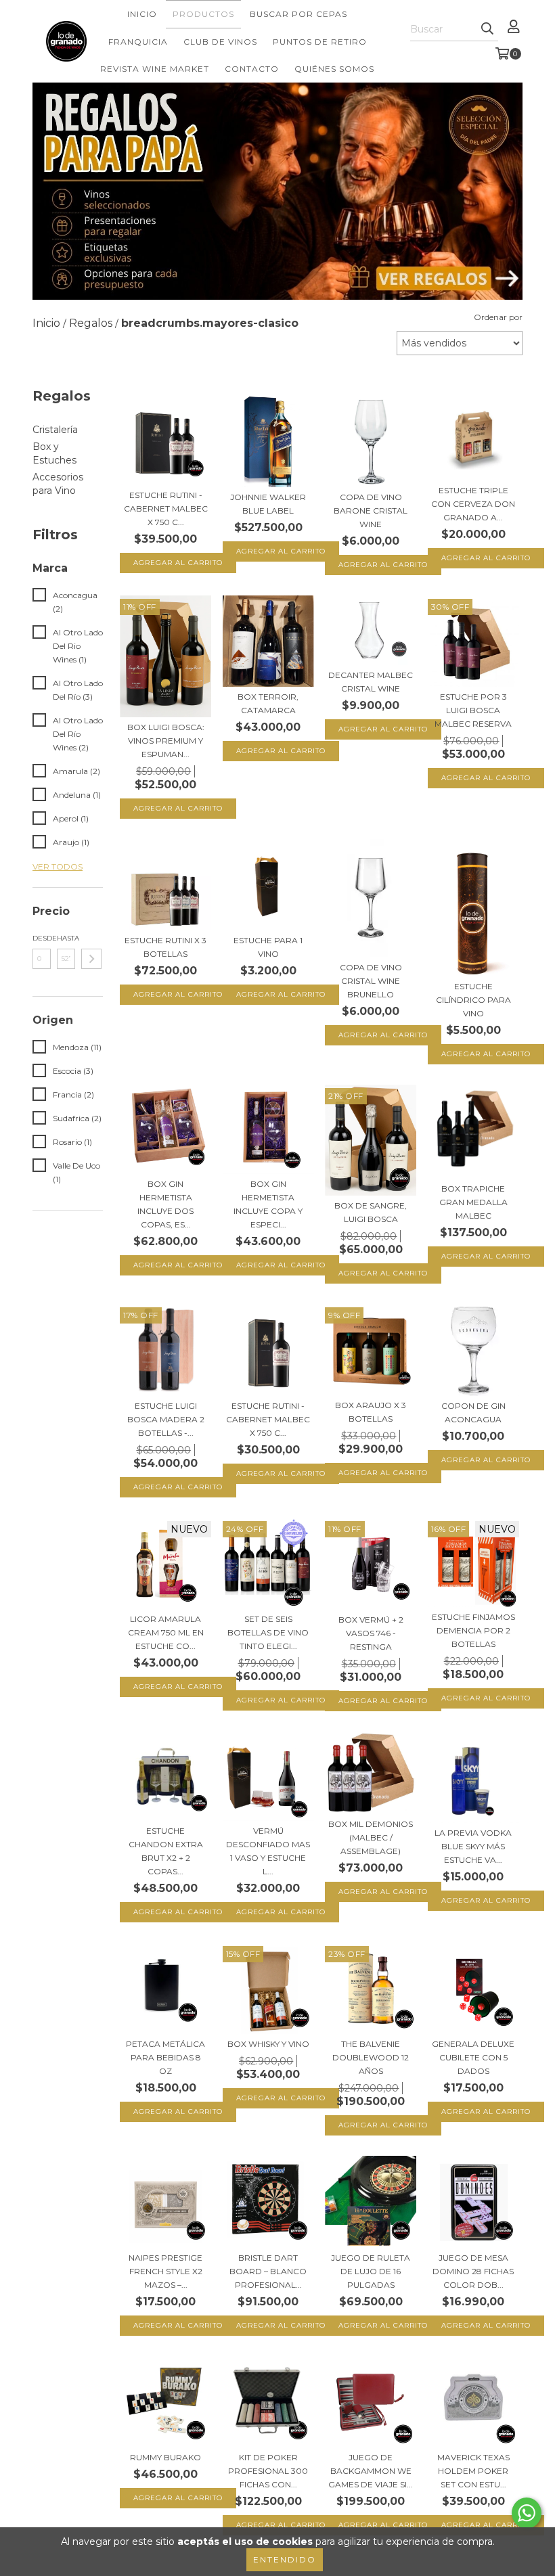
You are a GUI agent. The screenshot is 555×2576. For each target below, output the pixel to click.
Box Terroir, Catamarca (268, 703)
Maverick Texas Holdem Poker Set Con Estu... (473, 2471)
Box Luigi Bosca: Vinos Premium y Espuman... (166, 741)
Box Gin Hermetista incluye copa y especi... (268, 1204)
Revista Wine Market (155, 69)
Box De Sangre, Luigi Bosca (371, 1212)
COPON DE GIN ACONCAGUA (473, 1413)
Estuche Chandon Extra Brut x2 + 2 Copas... (166, 1851)
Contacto (252, 69)
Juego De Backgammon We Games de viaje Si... (371, 2471)
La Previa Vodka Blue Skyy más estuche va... (473, 1846)
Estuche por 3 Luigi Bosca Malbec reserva (473, 710)
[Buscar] (487, 29)
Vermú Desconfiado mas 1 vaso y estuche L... (268, 1851)
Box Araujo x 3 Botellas (371, 1412)
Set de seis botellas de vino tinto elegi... (268, 1632)
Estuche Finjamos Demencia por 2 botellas (473, 1630)
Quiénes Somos (334, 69)
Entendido (285, 2559)
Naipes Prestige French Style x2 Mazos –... (165, 2271)
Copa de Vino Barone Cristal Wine (371, 511)
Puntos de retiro (320, 42)
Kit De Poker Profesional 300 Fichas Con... (268, 2471)
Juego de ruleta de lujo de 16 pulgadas (371, 2271)
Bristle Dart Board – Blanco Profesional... (268, 2271)
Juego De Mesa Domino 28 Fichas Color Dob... (473, 2271)
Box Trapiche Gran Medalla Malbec (473, 1202)
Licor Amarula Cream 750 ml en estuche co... (166, 1632)
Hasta (66, 938)
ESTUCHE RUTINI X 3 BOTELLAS (165, 947)
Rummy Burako (165, 2457)
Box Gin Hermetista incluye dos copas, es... (165, 1204)
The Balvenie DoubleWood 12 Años (371, 2057)
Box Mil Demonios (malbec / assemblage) (371, 1837)
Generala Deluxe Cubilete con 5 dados (473, 2057)
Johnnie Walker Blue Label (268, 504)
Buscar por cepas (298, 14)
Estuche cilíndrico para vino (473, 1000)
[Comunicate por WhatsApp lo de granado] (527, 2513)
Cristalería (55, 430)
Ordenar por (498, 317)
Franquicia (138, 42)
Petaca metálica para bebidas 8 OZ (165, 2057)
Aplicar (91, 959)
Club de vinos (220, 42)
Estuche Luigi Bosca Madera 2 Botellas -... (166, 1419)
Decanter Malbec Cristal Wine (371, 682)
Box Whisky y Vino (268, 2044)
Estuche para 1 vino (268, 947)
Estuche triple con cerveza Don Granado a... (473, 504)
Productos (203, 14)
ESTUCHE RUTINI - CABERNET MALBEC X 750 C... (166, 509)
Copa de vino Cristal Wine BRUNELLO (371, 981)
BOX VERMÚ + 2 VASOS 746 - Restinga (371, 1633)
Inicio (142, 14)
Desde (42, 938)
